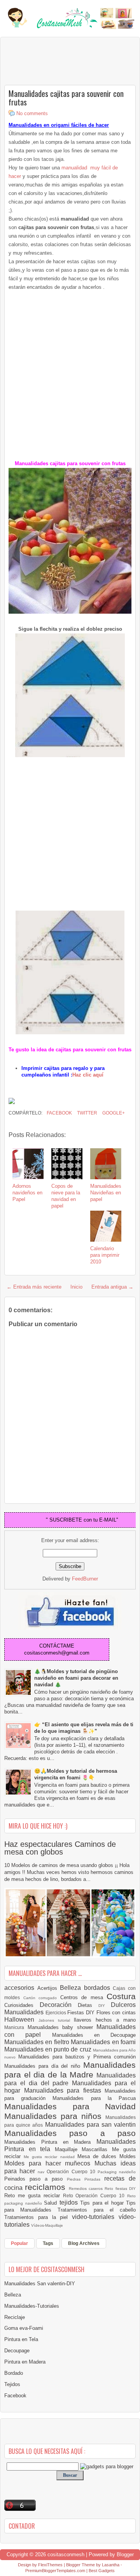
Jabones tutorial (56, 2020)
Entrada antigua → (112, 1287)
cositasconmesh (66, 2554)
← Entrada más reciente (34, 1287)
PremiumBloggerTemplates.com (55, 2571)
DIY (105, 2006)
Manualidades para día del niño (44, 2066)
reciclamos (47, 2187)
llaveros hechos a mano (105, 2020)
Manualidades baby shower (62, 2027)
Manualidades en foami (103, 2042)
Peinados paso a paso (36, 2179)
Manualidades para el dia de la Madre (70, 2070)
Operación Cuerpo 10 (72, 2171)
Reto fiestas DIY (120, 2189)
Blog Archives (84, 2243)
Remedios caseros (87, 2189)
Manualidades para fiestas (65, 2090)
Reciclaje (15, 2317)
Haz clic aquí (88, 1075)
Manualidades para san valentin (91, 2125)
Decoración (59, 2005)
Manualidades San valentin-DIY (40, 2284)
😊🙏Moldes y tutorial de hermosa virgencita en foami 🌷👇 (76, 1774)
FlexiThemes (50, 2565)
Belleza (72, 1988)
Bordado (14, 2373)
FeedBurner (85, 1579)
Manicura (16, 2027)
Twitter (87, 1113)
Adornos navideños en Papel (27, 1193)
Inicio (76, 1287)
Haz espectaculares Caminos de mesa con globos (60, 1848)
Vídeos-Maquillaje (47, 2225)
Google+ (113, 1113)
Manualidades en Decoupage (94, 2035)
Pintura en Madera (25, 2362)
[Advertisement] (66, 60)
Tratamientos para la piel (38, 2217)
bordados (99, 1988)
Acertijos (49, 1988)
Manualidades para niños (55, 2116)
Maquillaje (68, 2149)
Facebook (59, 1113)
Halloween (21, 2020)
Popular (19, 2243)
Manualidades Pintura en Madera (50, 2142)
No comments (32, 113)
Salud (52, 2203)
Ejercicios (57, 2013)
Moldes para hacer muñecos (49, 2163)
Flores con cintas (116, 2013)
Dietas (88, 2005)
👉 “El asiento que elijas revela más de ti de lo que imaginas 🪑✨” (84, 1728)
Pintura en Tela (21, 2339)
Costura (121, 1996)
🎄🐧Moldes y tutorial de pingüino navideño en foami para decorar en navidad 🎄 (76, 1678)
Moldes (128, 2156)
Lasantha (111, 2565)
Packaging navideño (117, 2172)
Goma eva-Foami (24, 2328)
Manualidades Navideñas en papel (106, 1193)
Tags (48, 2243)
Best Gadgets (102, 2571)
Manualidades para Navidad (70, 2106)
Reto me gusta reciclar (34, 2196)
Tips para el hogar (103, 2203)
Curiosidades (22, 2005)
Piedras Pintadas (86, 2179)
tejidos (70, 2202)
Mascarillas (97, 2149)
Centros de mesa (84, 1997)
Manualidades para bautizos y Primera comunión (77, 2057)
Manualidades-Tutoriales (32, 2306)
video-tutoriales (95, 2217)
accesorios (21, 1988)
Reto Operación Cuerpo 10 (95, 2196)
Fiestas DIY (82, 2013)
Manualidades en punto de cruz (49, 2049)
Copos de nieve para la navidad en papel (66, 1196)
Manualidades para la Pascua (94, 2098)
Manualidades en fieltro (38, 2042)
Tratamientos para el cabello (97, 2210)
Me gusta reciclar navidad (51, 2157)
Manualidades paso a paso (70, 2133)
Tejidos (12, 2384)
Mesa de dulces (98, 2156)
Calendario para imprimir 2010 (105, 1255)
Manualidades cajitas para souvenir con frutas (66, 98)
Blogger (125, 2554)
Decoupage (17, 2351)
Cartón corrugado (42, 1998)
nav (42, 2172)
